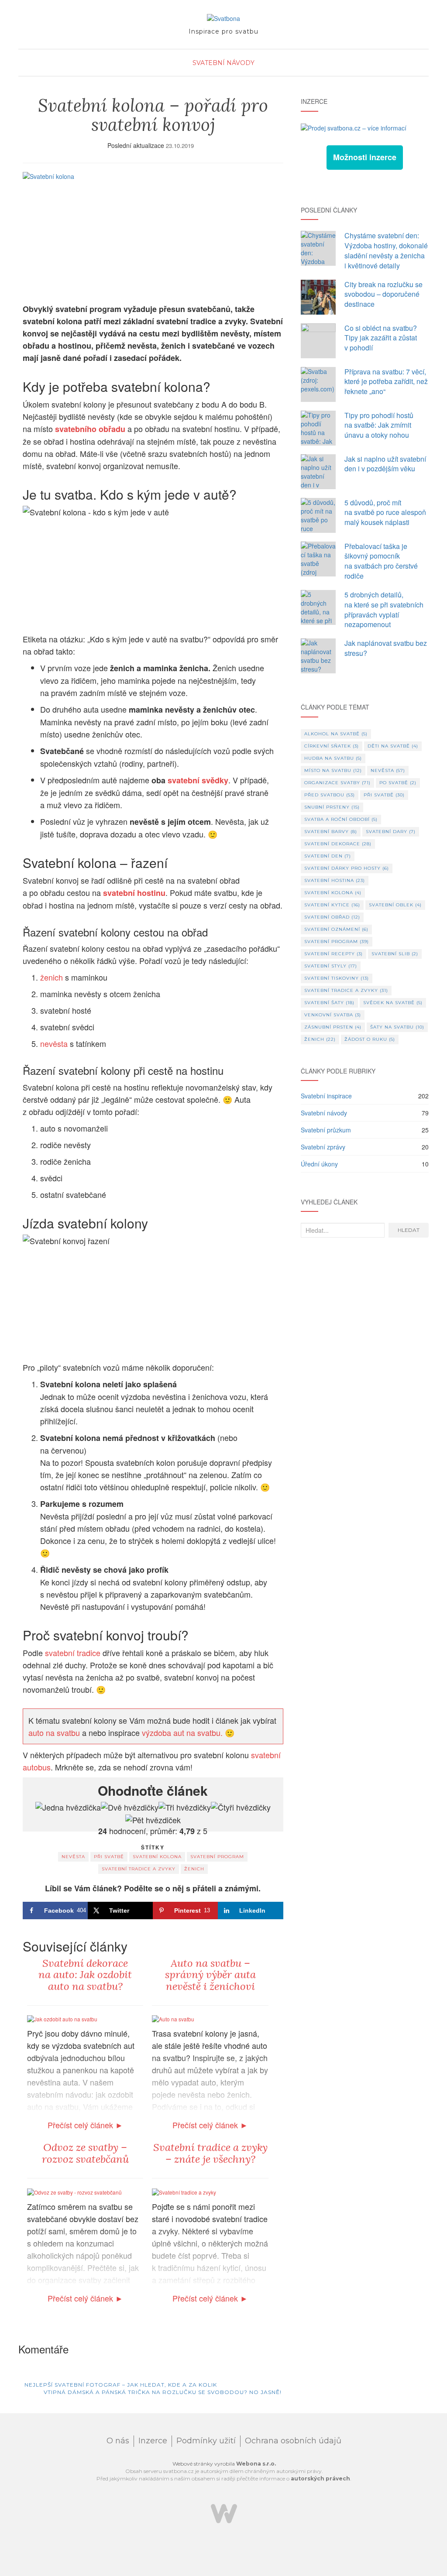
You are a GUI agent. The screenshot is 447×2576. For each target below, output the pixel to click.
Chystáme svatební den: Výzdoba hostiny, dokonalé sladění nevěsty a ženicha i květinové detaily (386, 250)
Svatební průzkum (326, 1130)
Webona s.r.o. (256, 2464)
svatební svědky (198, 780)
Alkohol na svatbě (336, 734)
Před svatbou (330, 795)
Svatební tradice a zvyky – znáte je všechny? (210, 2153)
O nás (118, 2441)
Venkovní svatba (333, 1015)
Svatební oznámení (336, 929)
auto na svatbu (55, 1732)
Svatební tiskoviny (337, 978)
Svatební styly (331, 966)
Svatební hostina (335, 880)
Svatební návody (223, 63)
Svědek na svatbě (393, 1003)
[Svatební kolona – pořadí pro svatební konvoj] (153, 233)
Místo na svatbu (333, 770)
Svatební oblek (395, 905)
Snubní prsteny (332, 807)
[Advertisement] (365, 1314)
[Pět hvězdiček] (153, 1820)
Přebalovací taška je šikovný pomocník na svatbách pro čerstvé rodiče (381, 561)
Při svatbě (109, 1857)
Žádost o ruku (370, 1039)
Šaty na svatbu (397, 1027)
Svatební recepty (334, 954)
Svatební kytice (332, 905)
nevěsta (54, 1043)
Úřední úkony (319, 1164)
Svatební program (217, 1857)
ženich (52, 977)
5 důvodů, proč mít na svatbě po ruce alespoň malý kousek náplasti (385, 513)
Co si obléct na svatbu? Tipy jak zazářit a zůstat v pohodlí (381, 338)
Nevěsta (73, 1857)
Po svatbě (398, 783)
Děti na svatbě (393, 746)
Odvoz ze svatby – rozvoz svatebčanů (85, 2153)
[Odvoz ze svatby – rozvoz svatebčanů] (74, 2191)
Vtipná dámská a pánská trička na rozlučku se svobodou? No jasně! (163, 2392)
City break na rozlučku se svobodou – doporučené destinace (383, 294)
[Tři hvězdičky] (185, 1808)
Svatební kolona (157, 1857)
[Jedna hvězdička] (68, 1808)
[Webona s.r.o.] (224, 2513)
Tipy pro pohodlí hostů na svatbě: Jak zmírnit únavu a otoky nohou (379, 425)
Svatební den (328, 856)
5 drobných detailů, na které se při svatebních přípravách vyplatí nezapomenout (384, 610)
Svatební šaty (329, 1003)
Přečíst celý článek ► (85, 2125)
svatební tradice (73, 1653)
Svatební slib (395, 954)
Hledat (409, 1230)
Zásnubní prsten (333, 1027)
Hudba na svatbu (333, 758)
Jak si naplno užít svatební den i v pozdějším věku (385, 464)
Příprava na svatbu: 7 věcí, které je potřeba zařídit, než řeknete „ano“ (386, 382)
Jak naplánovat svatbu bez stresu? (386, 648)
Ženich (194, 1869)
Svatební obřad (332, 917)
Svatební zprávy (323, 1147)
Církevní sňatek (332, 746)
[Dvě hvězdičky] (130, 1808)
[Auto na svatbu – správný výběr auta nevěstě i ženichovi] (173, 2018)
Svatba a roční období (341, 819)
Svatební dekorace (338, 844)
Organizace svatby (337, 783)
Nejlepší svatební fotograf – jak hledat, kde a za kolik (120, 2385)
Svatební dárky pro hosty (347, 868)
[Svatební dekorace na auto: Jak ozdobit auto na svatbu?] (62, 2018)
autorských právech (320, 2478)
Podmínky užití (206, 2441)
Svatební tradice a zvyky (139, 1869)
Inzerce (153, 2441)
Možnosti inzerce (365, 157)
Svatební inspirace (326, 1096)
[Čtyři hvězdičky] (241, 1808)
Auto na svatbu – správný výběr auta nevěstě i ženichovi (210, 1975)
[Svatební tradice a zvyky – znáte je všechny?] (184, 2191)
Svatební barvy (331, 832)
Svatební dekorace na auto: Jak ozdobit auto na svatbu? (85, 1975)
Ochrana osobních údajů (293, 2441)
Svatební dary (391, 832)
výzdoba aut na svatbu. (182, 1732)
